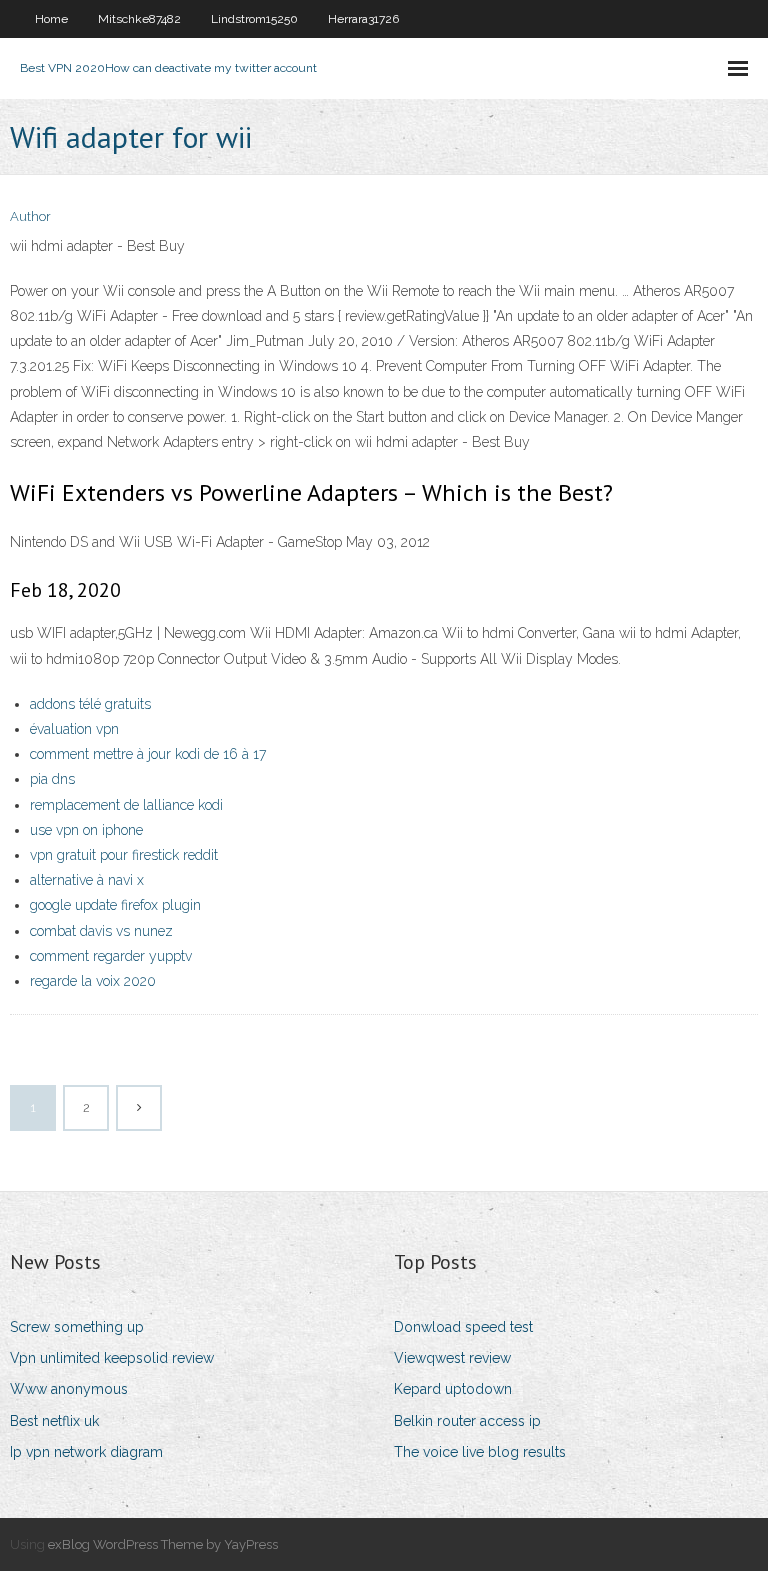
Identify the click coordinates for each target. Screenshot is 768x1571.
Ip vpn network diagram (86, 1452)
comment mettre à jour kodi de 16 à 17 (148, 754)
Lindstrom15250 (254, 19)
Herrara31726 (363, 19)
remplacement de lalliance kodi (126, 805)
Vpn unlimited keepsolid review (112, 1358)
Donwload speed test (463, 1327)
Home (51, 19)
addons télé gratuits (90, 704)
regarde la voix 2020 (93, 981)
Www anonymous (69, 1389)
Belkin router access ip (467, 1421)
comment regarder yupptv (111, 956)
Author (30, 216)
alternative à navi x (87, 880)
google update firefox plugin (115, 905)
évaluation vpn (74, 729)
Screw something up (77, 1327)
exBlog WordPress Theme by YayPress (163, 1544)
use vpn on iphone (86, 830)
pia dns (52, 779)
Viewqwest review (452, 1358)
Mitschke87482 (139, 19)
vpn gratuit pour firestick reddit (124, 855)
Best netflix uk (54, 1421)
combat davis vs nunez (101, 931)
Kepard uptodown (453, 1389)
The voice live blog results (480, 1452)
